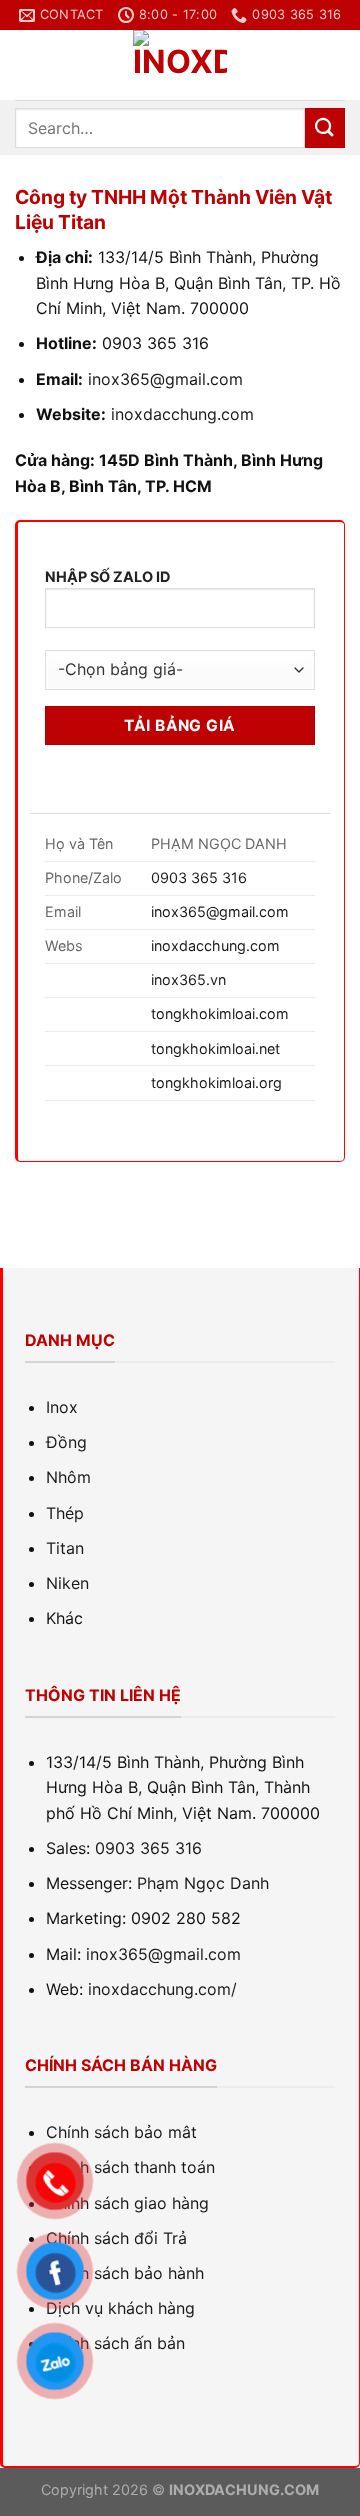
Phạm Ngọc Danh (203, 1883)
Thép (65, 1513)
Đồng (66, 1442)
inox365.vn (188, 979)
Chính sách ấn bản (115, 2343)
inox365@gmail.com (220, 911)
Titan (65, 1548)
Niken (67, 1583)
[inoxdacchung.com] (180, 65)
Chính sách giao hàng (127, 2203)
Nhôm (68, 1477)
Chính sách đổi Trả (116, 2238)
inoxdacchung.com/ (162, 1989)
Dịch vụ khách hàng (120, 2308)
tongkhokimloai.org (216, 1082)
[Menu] (27, 65)
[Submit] (325, 127)
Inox (62, 1407)
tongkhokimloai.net (215, 1048)
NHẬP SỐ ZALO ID (107, 576)
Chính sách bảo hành (125, 2273)
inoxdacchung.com (182, 414)
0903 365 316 (199, 877)
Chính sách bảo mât (121, 2132)
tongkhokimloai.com (220, 1013)
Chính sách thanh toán (130, 2167)
